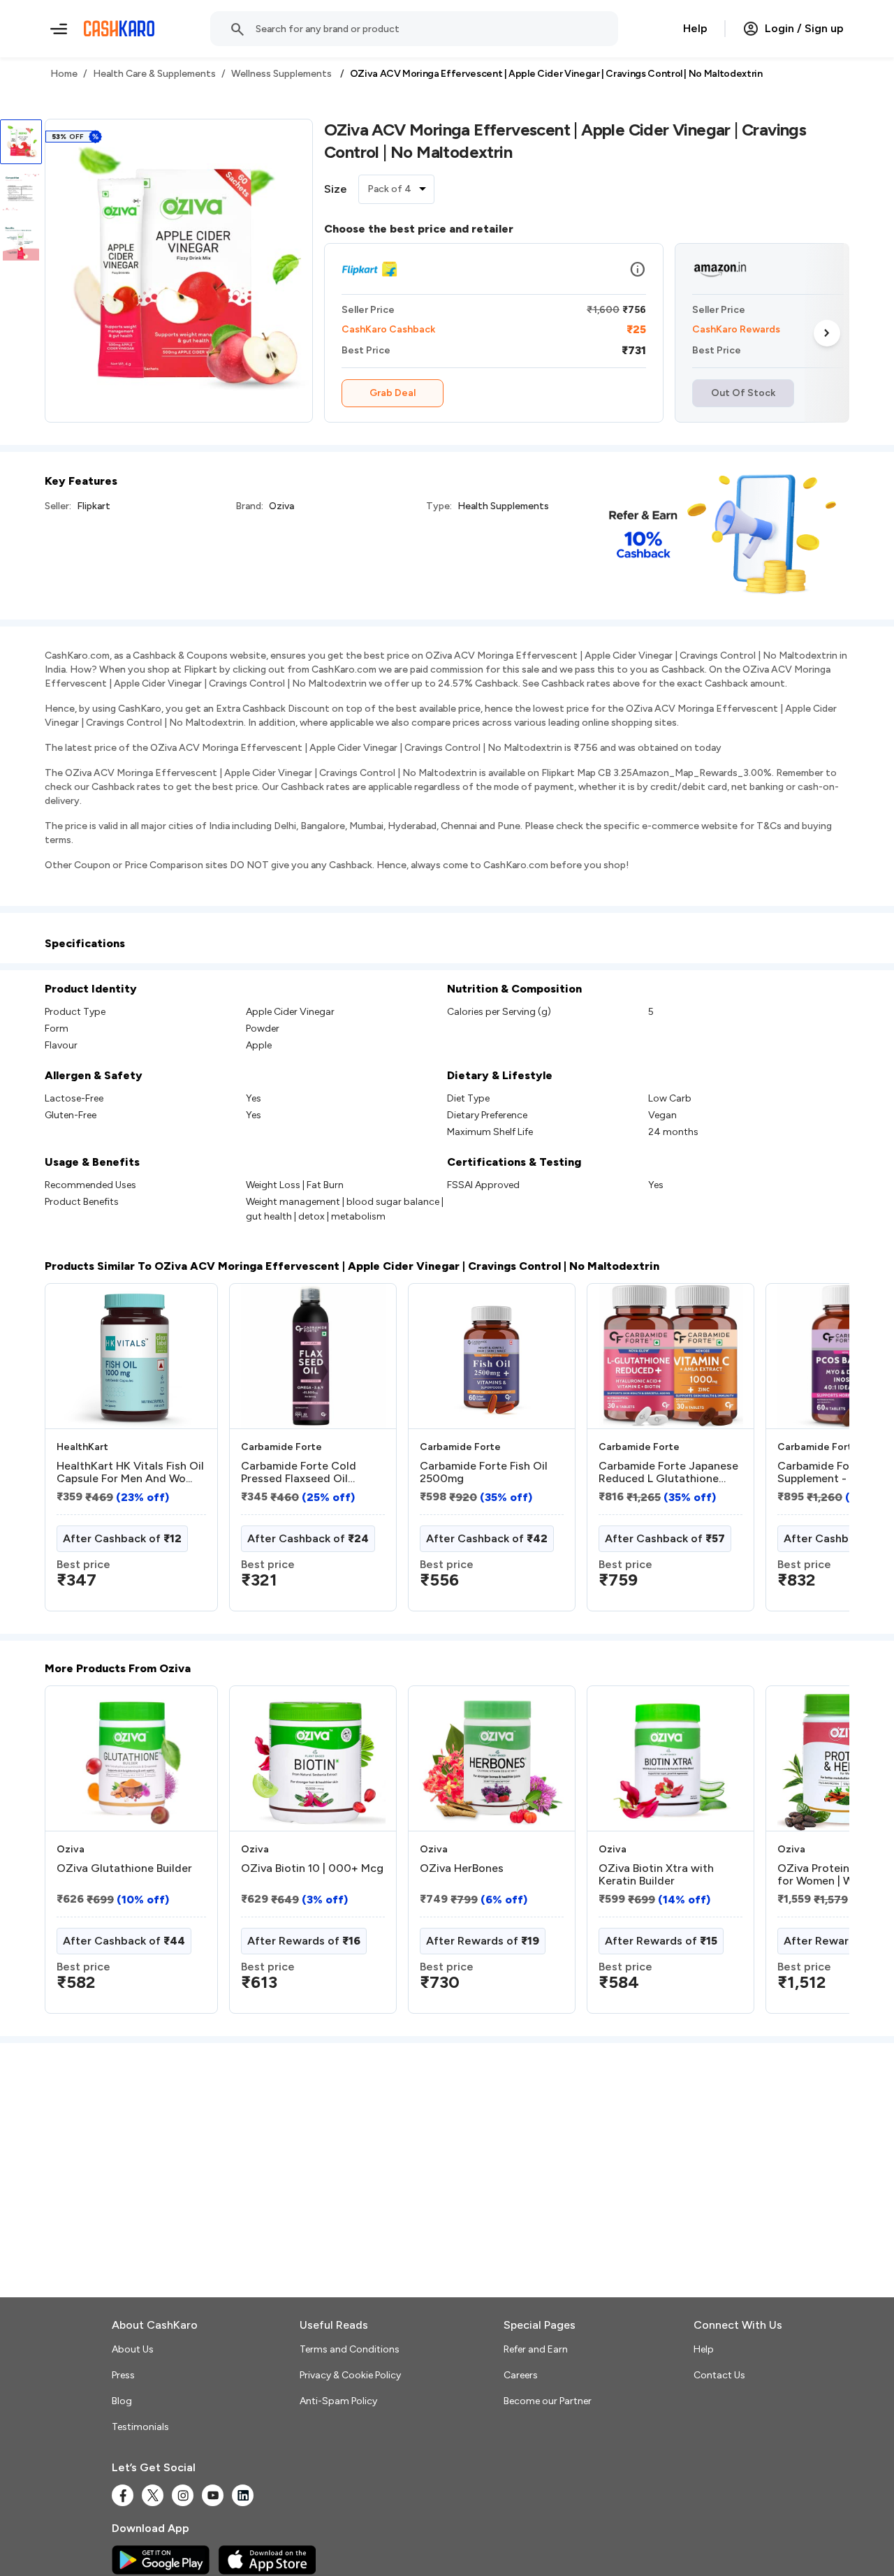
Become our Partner (548, 2401)
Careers (521, 2375)
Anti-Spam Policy (338, 2401)
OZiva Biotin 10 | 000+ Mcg (312, 1868)
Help (695, 28)
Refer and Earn (536, 2349)
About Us (133, 2349)
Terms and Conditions (350, 2349)
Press (123, 2375)
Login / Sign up (804, 28)
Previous (73, 1453)
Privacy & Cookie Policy (350, 2375)
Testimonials (140, 2427)
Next (827, 333)
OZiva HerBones (462, 1868)
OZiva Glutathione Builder (124, 1868)
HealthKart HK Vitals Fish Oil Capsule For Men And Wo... (130, 1472)
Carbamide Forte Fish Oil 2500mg (484, 1472)
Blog (122, 2401)
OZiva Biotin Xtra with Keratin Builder (656, 1875)
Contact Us (719, 2375)
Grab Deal (393, 393)
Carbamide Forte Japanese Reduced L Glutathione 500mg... (668, 1472)
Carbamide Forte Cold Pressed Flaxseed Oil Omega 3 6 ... (299, 1472)
